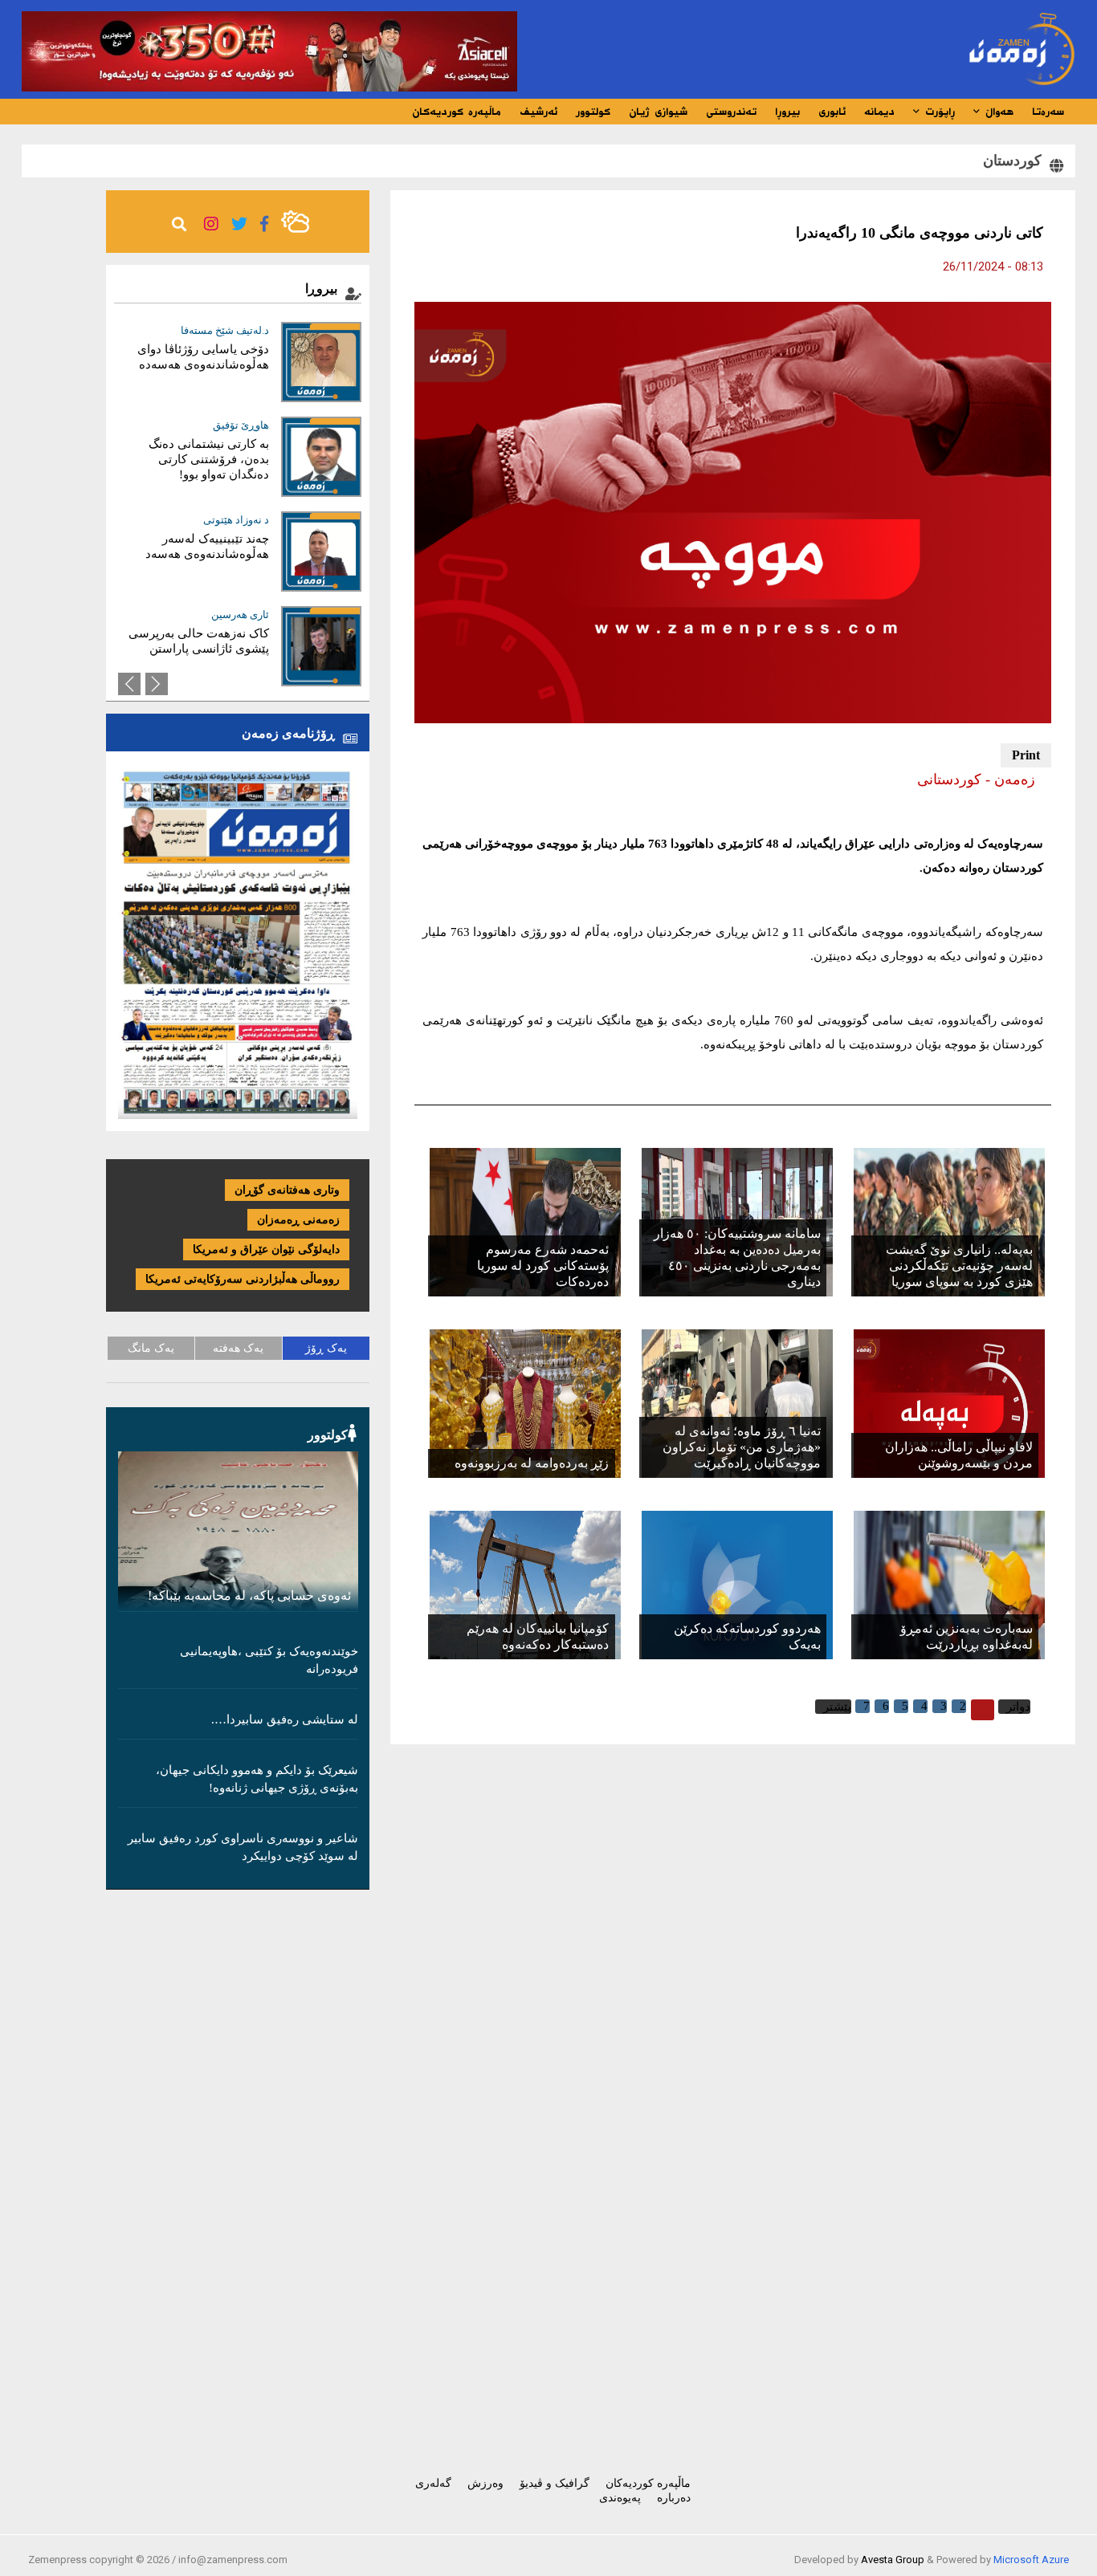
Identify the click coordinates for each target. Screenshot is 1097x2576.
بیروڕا (787, 112)
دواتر (1018, 1707)
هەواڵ (997, 112)
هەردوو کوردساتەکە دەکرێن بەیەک (747, 1636)
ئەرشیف (538, 112)
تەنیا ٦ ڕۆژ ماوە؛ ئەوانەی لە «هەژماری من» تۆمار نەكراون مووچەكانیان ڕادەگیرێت (742, 1447)
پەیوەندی (620, 2498)
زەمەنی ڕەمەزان (298, 1220)
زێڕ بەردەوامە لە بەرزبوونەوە (532, 1463)
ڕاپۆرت (938, 112)
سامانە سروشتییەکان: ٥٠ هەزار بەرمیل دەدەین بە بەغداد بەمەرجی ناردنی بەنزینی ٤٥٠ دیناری (737, 1257)
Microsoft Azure (1031, 2560)
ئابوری (832, 112)
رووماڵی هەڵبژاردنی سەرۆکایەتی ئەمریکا (243, 1279)
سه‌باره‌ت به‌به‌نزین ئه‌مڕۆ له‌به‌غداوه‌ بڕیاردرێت (967, 1636)
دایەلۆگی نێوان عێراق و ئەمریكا (266, 1249)
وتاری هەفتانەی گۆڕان (287, 1190)
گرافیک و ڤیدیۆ (555, 2483)
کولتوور (593, 112)
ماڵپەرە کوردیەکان (457, 112)
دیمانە (879, 112)
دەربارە (674, 2498)
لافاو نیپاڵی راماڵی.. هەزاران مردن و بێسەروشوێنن (959, 1455)
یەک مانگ (151, 1348)
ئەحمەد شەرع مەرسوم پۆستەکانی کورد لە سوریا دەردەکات (543, 1266)
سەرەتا (1048, 112)
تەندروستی (731, 112)
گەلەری (433, 2483)
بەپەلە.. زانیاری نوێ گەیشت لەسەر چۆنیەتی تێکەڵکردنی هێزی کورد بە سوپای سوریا (959, 1266)
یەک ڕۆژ (326, 1348)
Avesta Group (893, 2560)
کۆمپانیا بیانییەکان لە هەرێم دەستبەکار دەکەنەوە (538, 1636)
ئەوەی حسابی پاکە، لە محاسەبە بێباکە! (249, 1595)
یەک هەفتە (238, 1348)
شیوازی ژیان (658, 112)
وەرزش (485, 2483)
